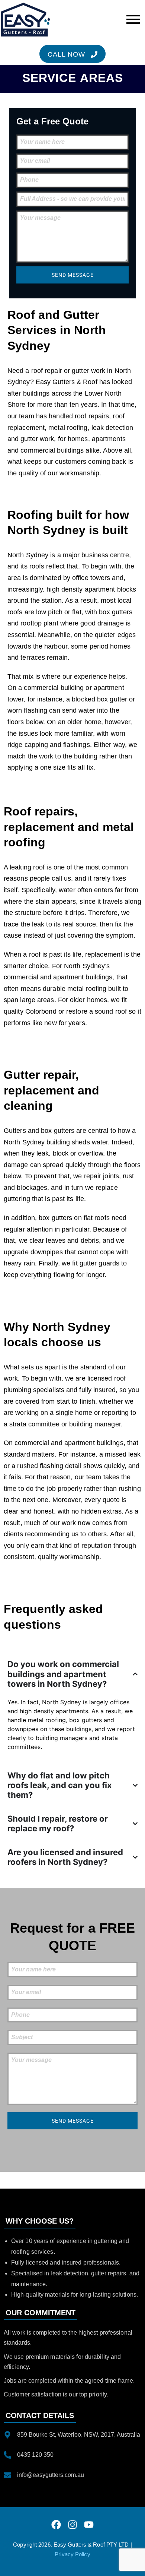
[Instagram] (72, 2525)
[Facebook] (56, 2525)
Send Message (73, 275)
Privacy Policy (72, 2554)
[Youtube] (89, 2525)
